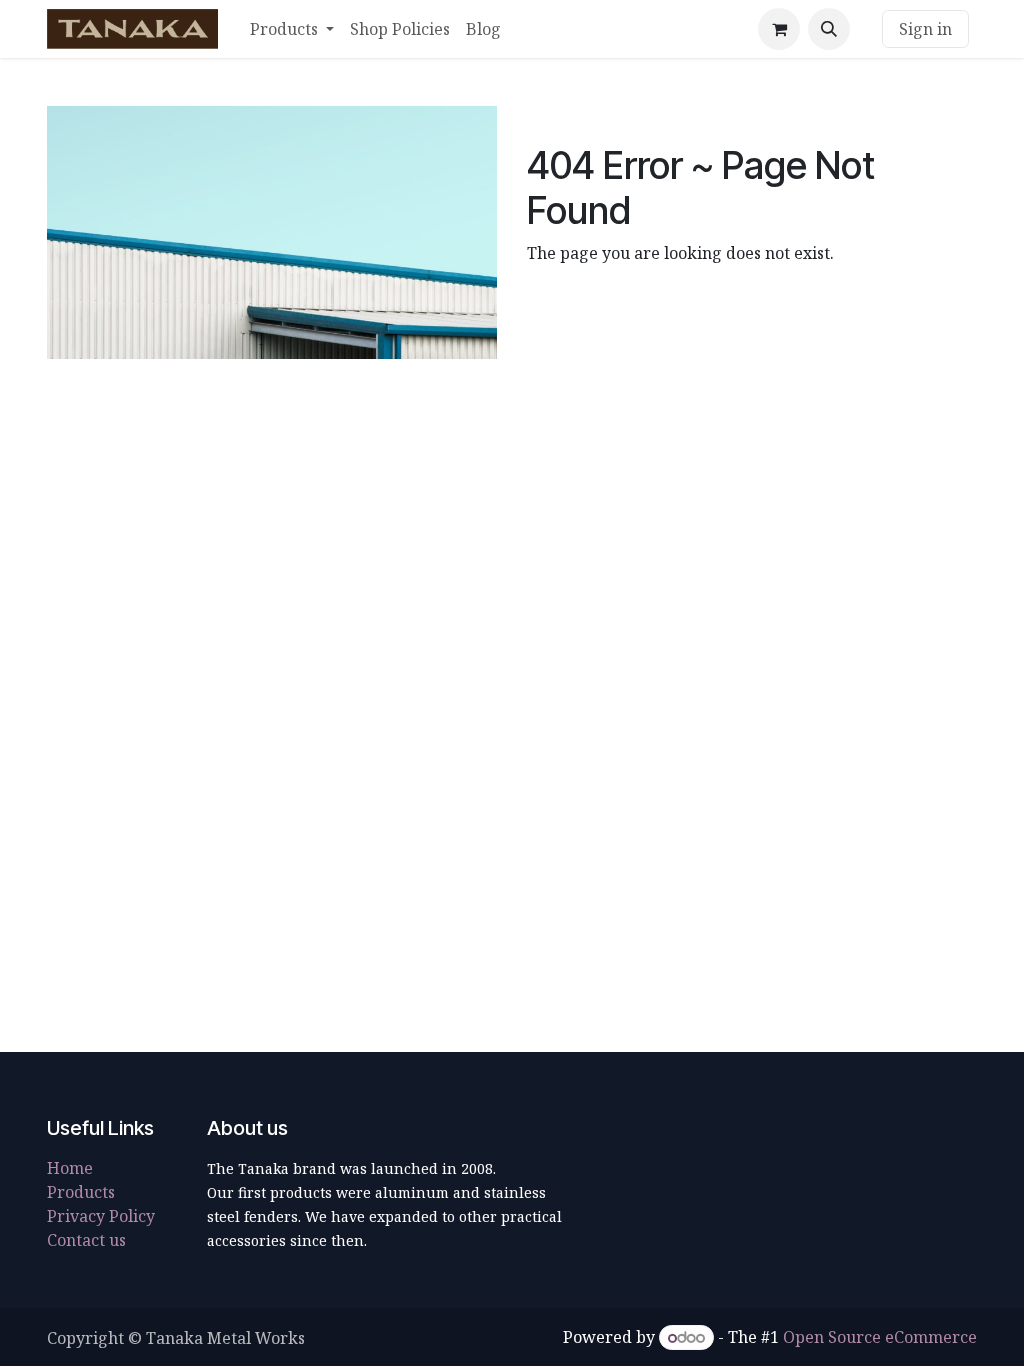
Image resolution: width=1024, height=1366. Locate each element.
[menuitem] (292, 29)
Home (70, 1168)
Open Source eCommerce (880, 1337)
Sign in (925, 29)
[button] (829, 29)
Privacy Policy (101, 1216)
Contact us (86, 1240)
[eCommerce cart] (779, 29)
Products (81, 1192)
